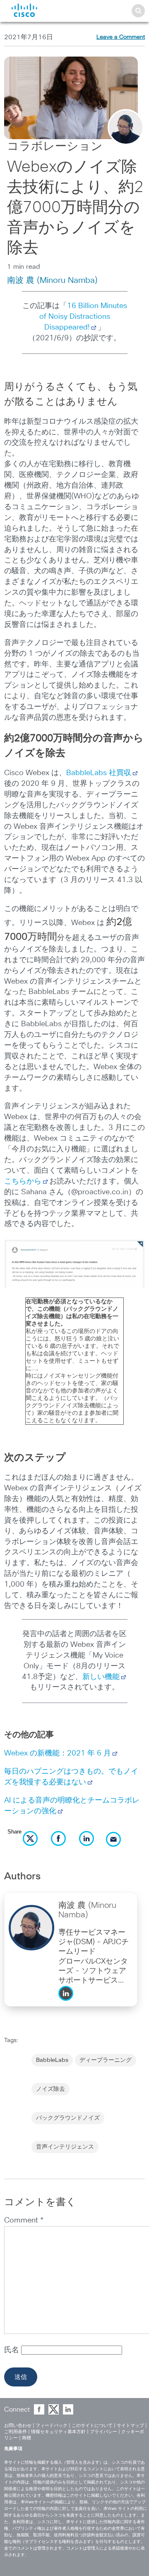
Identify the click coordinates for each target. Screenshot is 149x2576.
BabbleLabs (52, 2060)
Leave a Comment (121, 37)
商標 (26, 2438)
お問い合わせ (18, 2425)
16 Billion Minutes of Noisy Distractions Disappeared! (83, 317)
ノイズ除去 (50, 2089)
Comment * (24, 2220)
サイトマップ (130, 2425)
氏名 (13, 2350)
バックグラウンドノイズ (68, 2118)
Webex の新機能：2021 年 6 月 (58, 1753)
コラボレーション (55, 147)
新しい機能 (101, 1677)
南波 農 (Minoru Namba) (52, 280)
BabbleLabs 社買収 (99, 773)
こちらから (23, 1181)
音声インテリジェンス (65, 2147)
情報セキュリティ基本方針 (58, 2432)
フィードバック (52, 2425)
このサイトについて (92, 2425)
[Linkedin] (68, 2003)
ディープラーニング (106, 2060)
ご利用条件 (16, 2432)
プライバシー (103, 2432)
